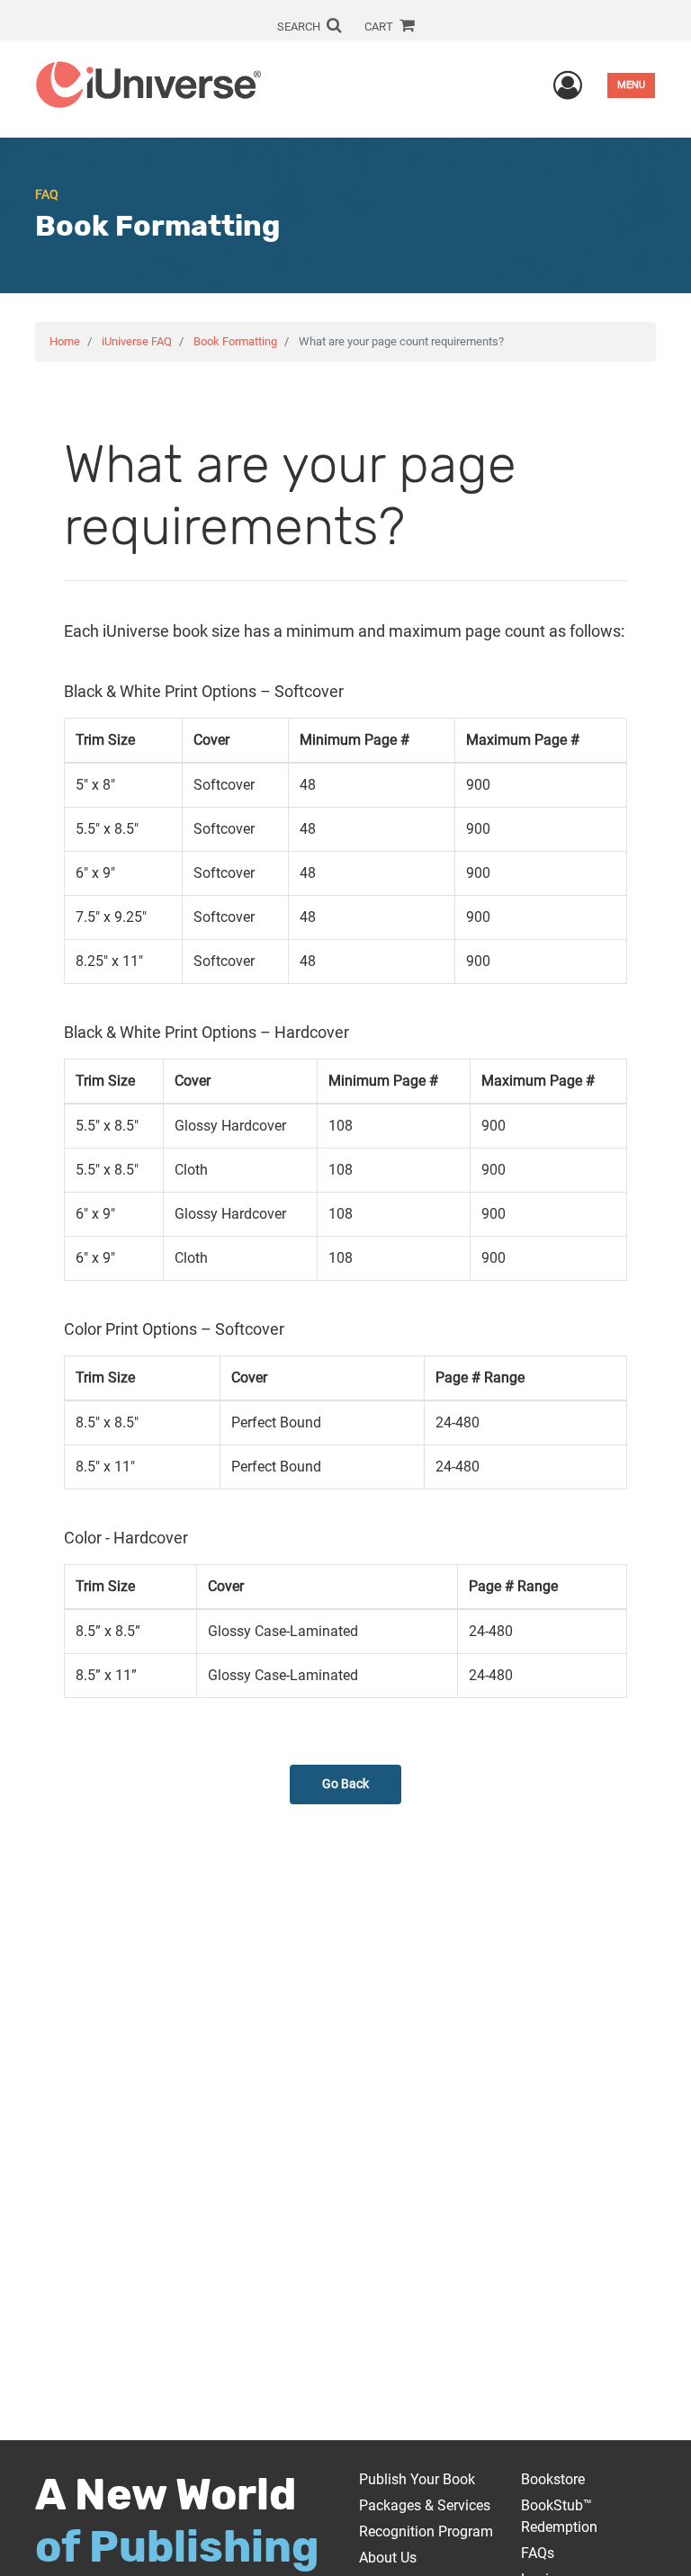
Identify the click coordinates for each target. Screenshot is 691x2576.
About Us (388, 2558)
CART (380, 27)
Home (65, 341)
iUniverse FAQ (137, 341)
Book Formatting (235, 341)
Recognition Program (426, 2531)
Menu (631, 85)
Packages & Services (425, 2505)
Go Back (345, 1784)
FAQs (538, 2553)
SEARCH (300, 27)
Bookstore (553, 2479)
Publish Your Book (417, 2479)
